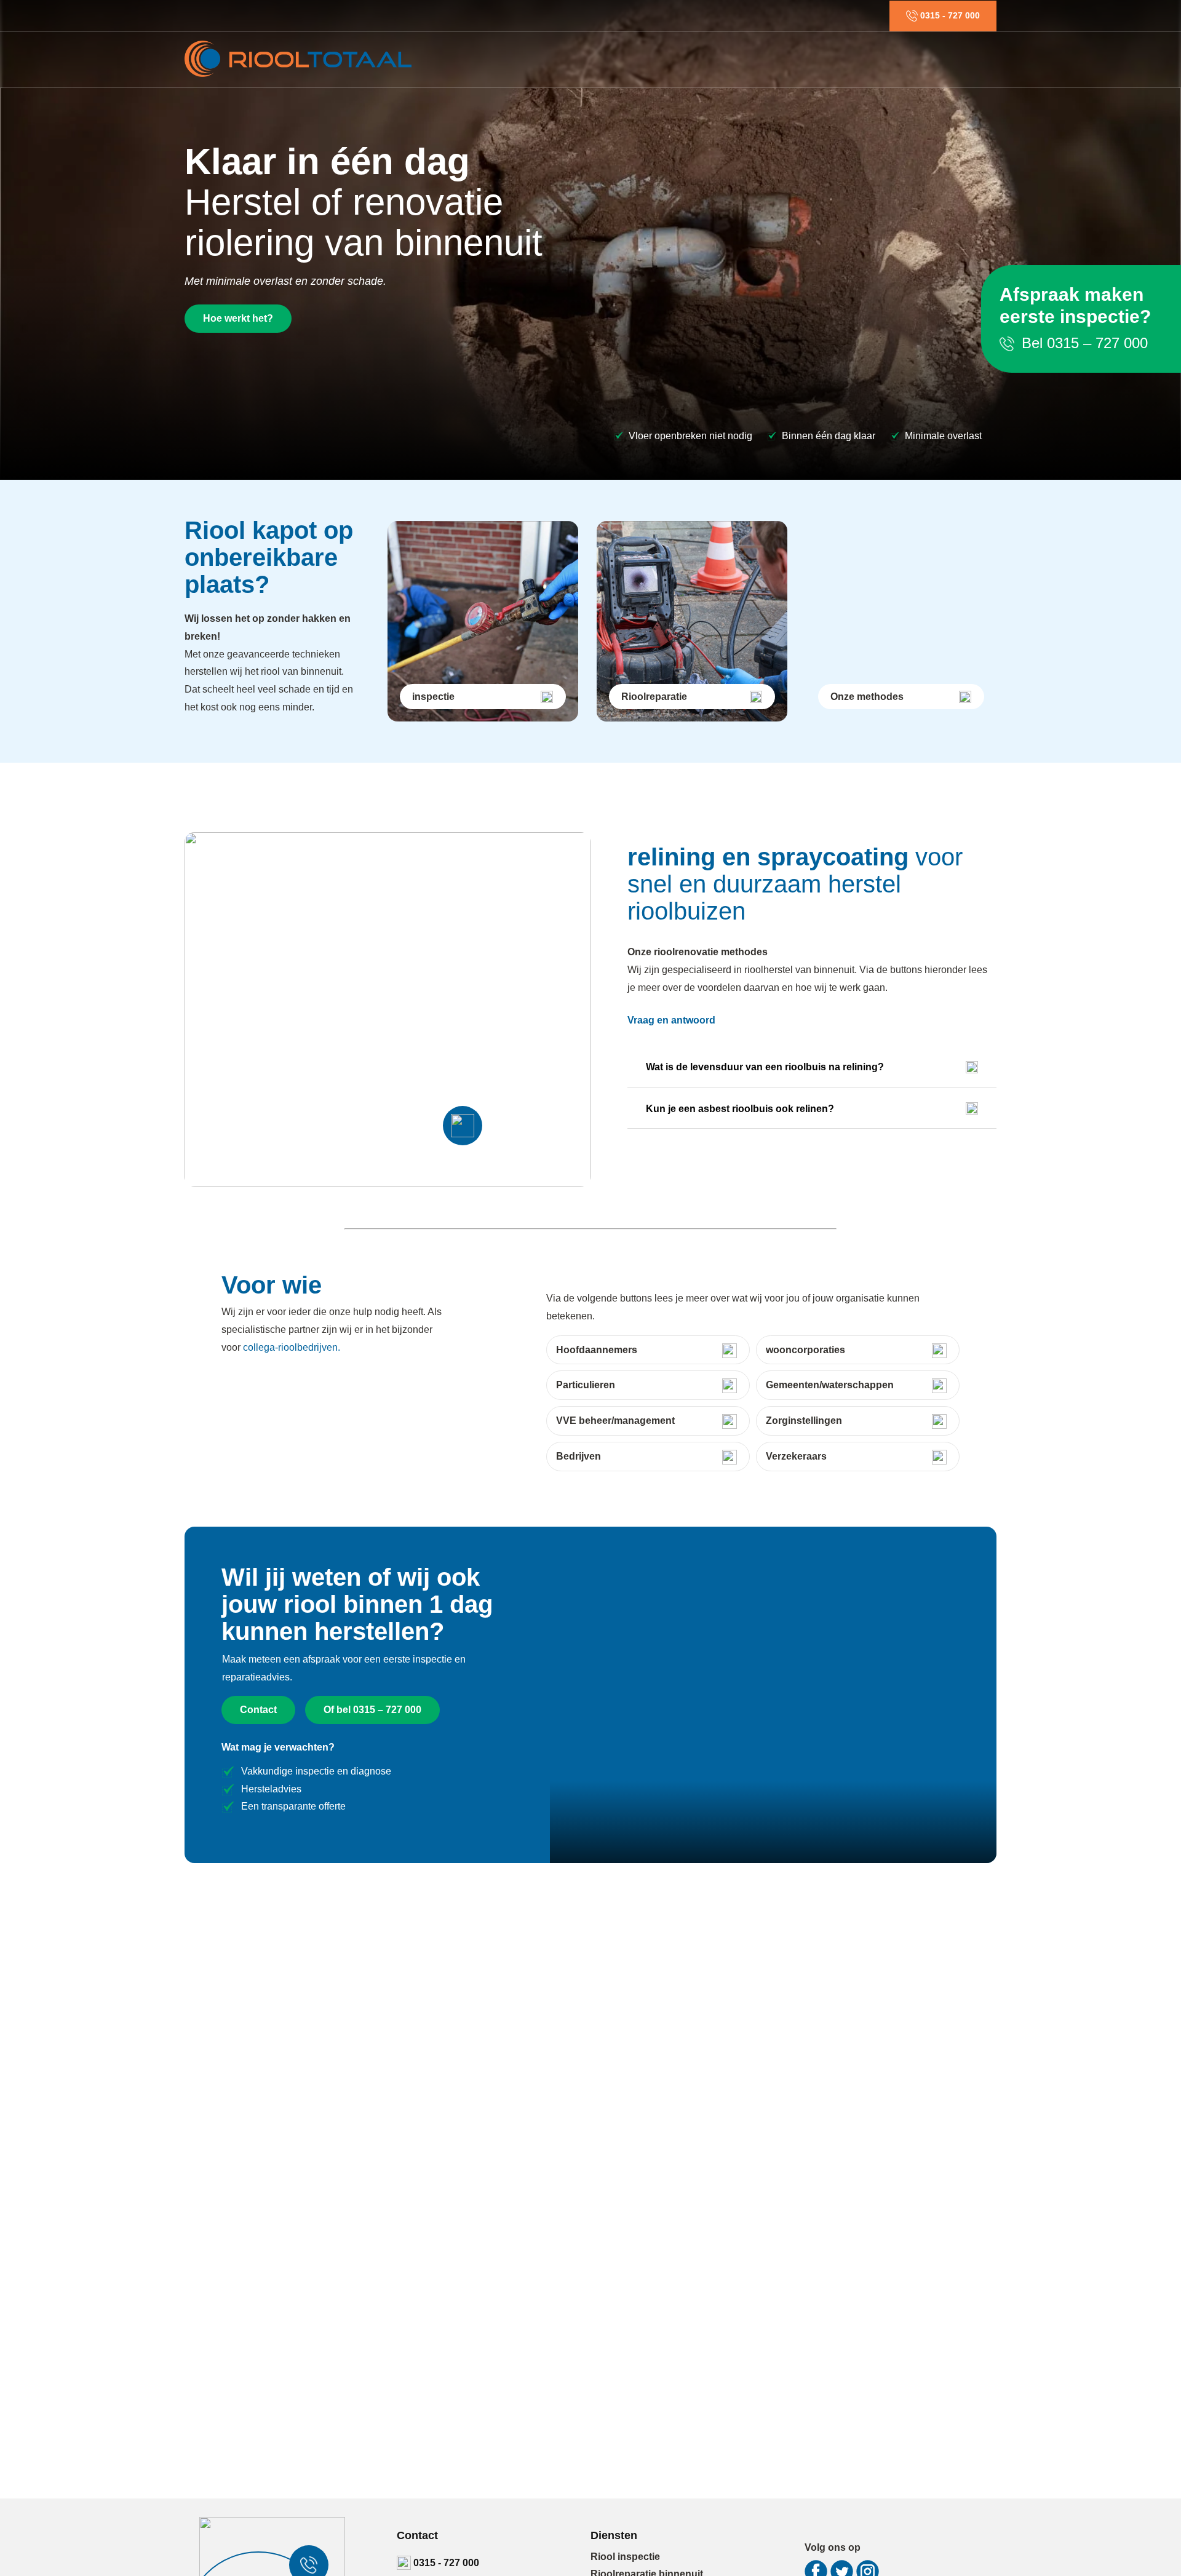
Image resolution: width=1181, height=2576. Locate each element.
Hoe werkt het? (238, 318)
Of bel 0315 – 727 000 (372, 1710)
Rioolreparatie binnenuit (684, 59)
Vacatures (859, 15)
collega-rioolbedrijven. (292, 1347)
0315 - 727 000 (445, 2563)
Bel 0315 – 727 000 (1083, 343)
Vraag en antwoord (671, 1020)
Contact (969, 59)
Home (513, 59)
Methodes (778, 59)
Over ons (914, 59)
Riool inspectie (577, 59)
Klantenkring (847, 59)
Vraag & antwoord (790, 15)
